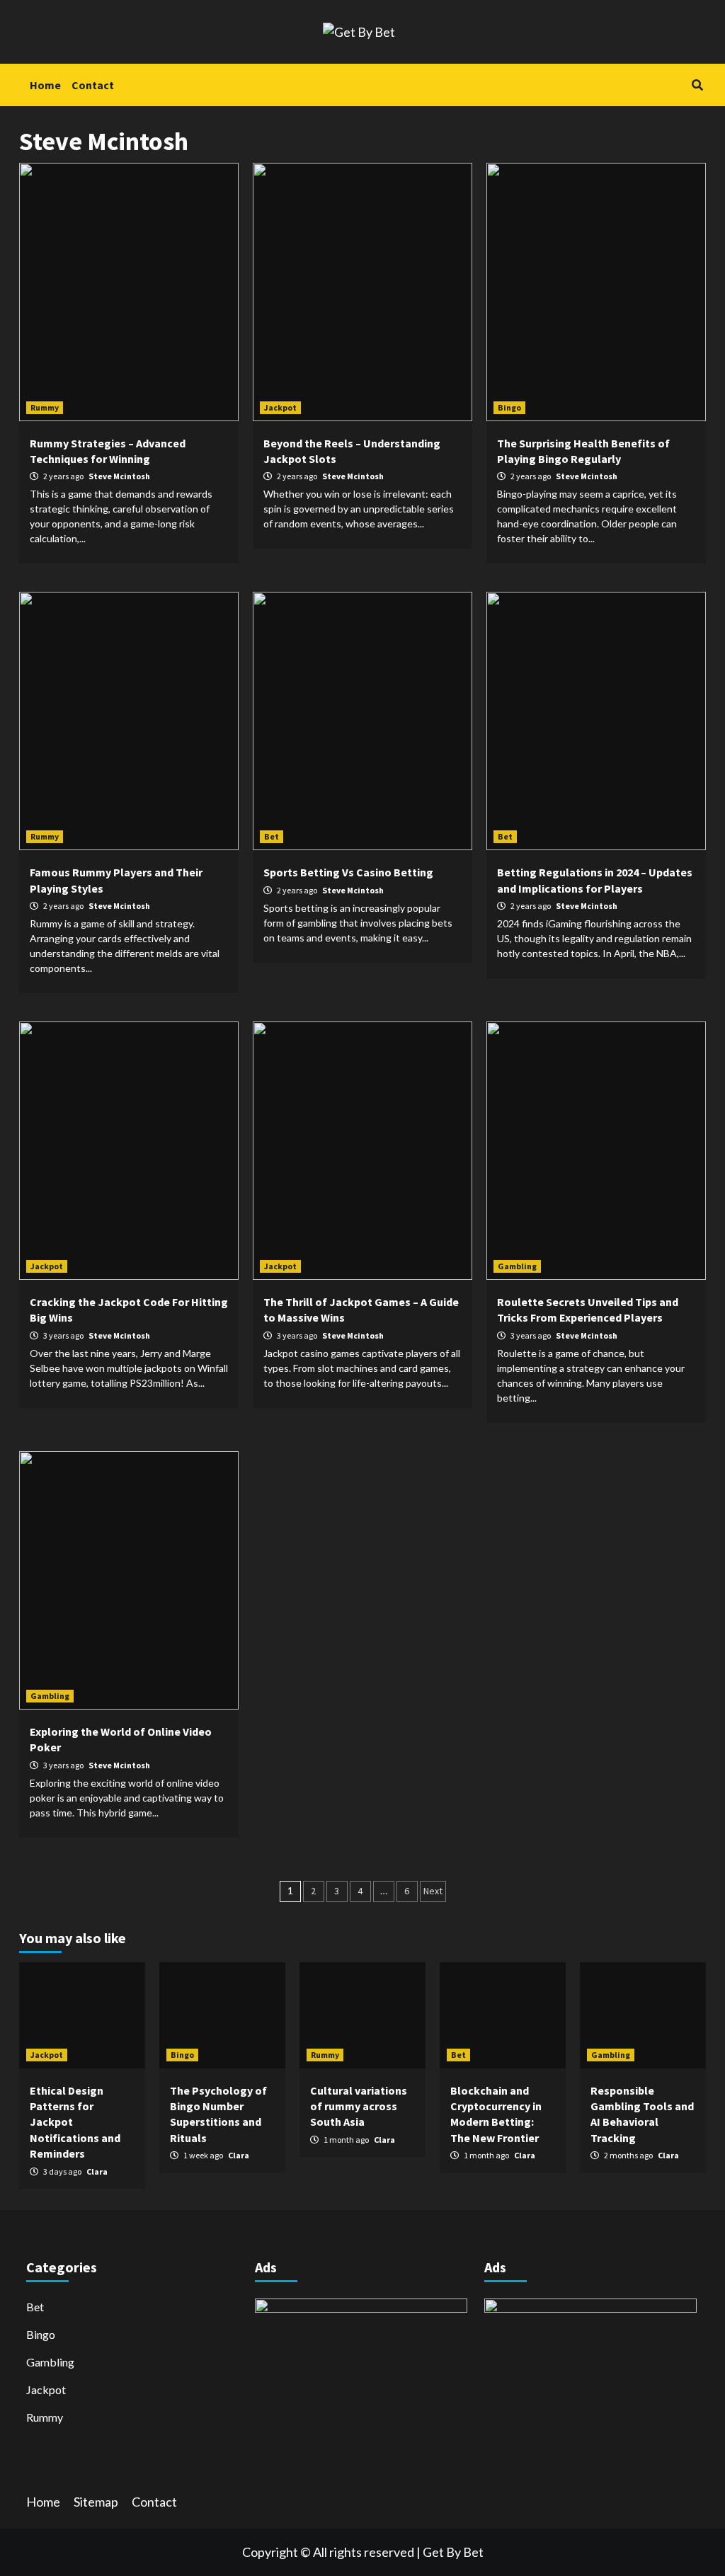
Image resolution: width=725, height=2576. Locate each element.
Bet (272, 836)
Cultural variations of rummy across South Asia (359, 2106)
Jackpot (280, 407)
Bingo (509, 407)
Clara (97, 2171)
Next (433, 1891)
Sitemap (96, 2502)
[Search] (697, 85)
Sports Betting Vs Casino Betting (348, 872)
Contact (93, 85)
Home (45, 85)
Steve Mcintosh (119, 476)
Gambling (517, 1266)
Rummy (45, 407)
